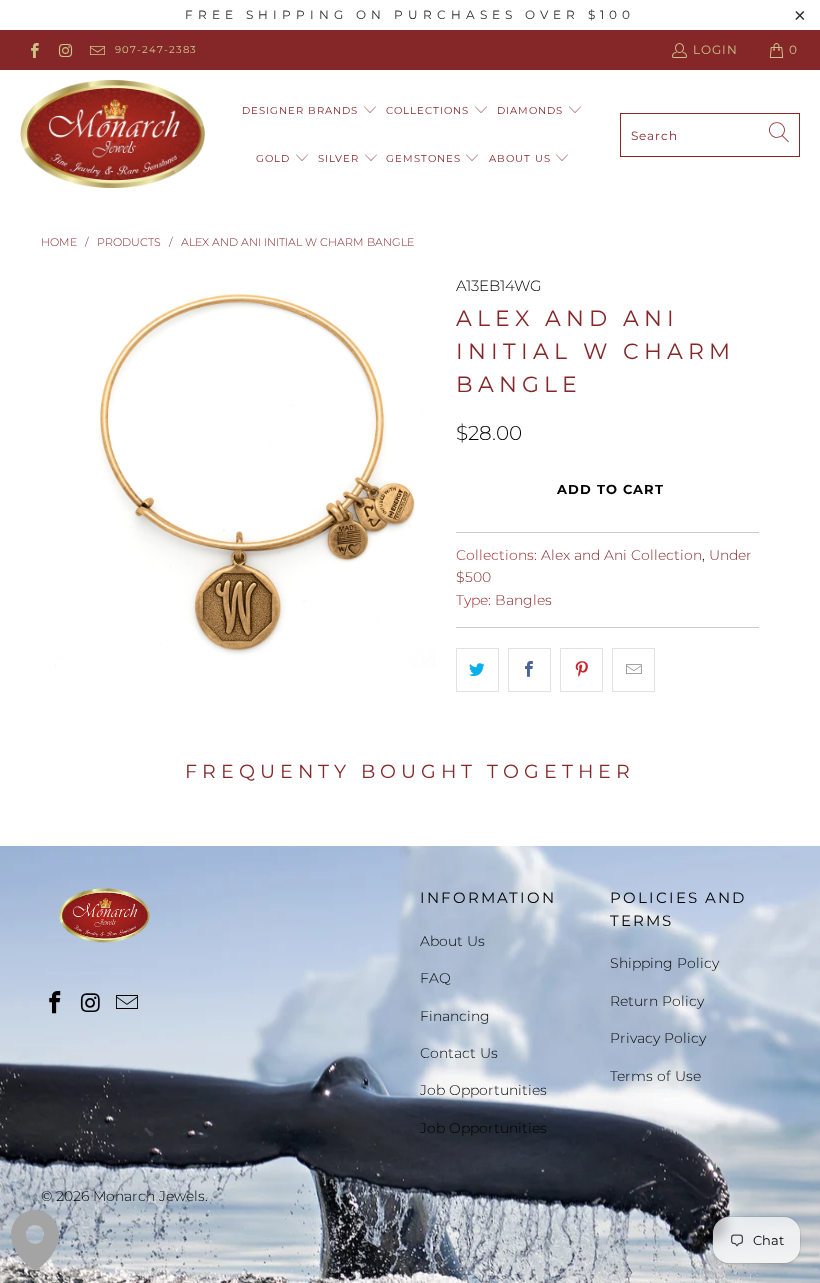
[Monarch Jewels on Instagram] (64, 49)
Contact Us (459, 1053)
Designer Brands (302, 110)
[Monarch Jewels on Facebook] (33, 49)
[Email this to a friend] (633, 670)
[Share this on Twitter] (477, 670)
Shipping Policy (664, 963)
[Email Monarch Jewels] (96, 49)
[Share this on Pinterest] (581, 670)
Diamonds (532, 110)
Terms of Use (655, 1076)
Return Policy (657, 1001)
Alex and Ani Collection (621, 555)
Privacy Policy (658, 1038)
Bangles (523, 600)
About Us (522, 158)
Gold (275, 158)
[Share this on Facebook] (529, 670)
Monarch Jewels (149, 1196)
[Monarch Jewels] (112, 135)
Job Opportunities (483, 1090)
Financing (455, 1016)
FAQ (435, 978)
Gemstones (425, 158)
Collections (429, 110)
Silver (340, 158)
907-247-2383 (156, 49)
